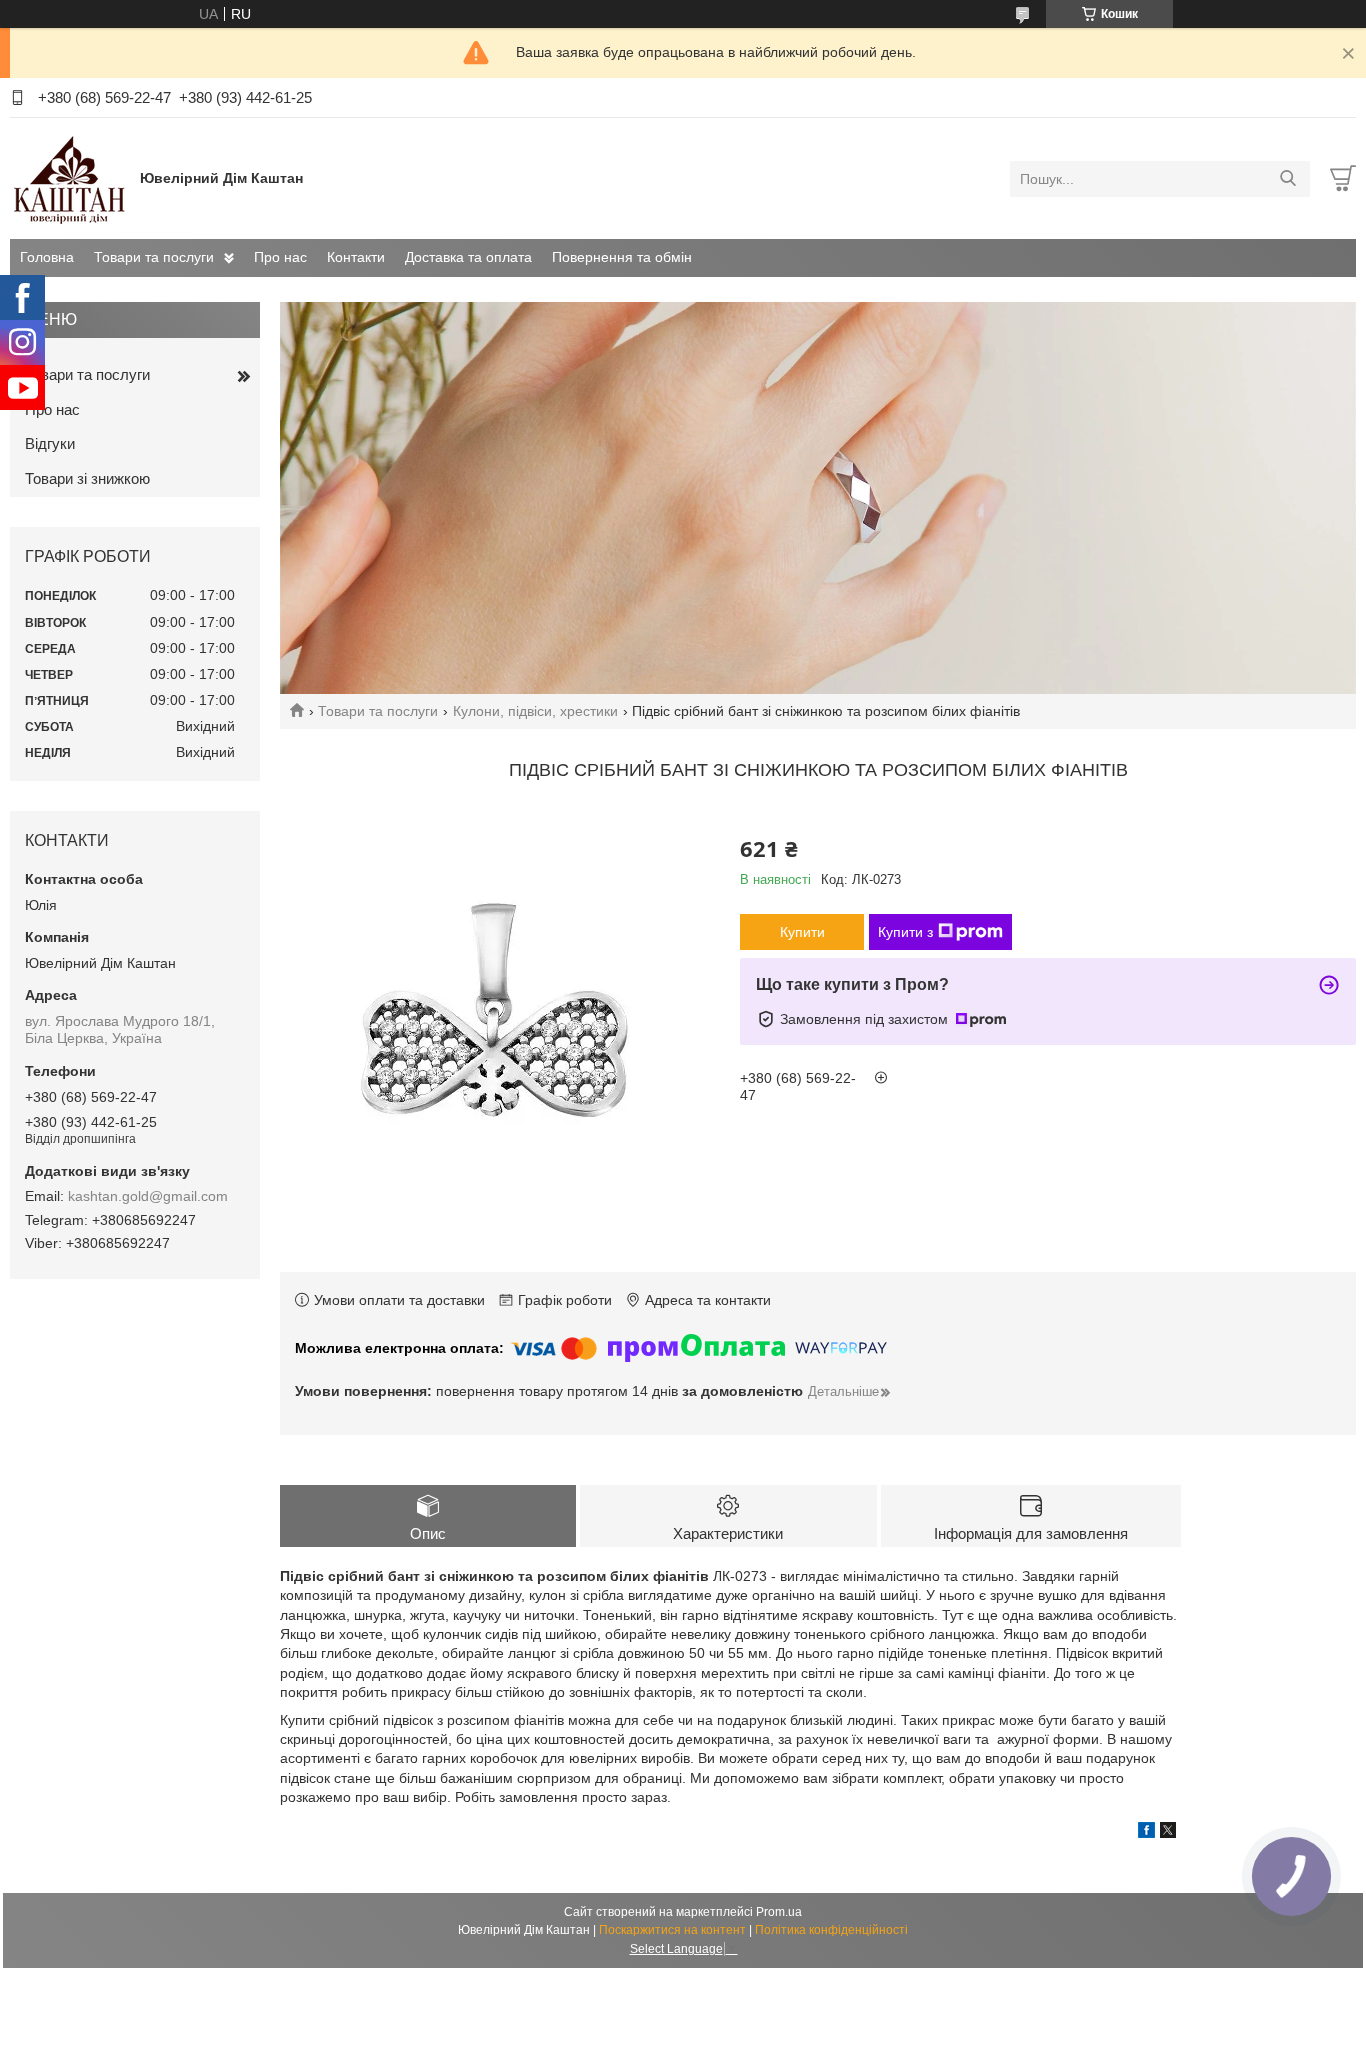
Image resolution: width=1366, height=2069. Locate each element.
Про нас (280, 257)
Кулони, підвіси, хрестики (535, 711)
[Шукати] (1287, 179)
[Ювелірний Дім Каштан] (70, 178)
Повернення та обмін (622, 257)
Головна (47, 257)
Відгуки (50, 443)
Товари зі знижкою (87, 478)
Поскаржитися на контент (672, 1930)
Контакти (356, 257)
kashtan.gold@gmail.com (148, 1196)
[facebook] (1146, 1833)
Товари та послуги (154, 257)
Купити (802, 932)
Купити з (905, 932)
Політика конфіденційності (831, 1930)
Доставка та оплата (468, 257)
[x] (1168, 1833)
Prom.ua (779, 1912)
